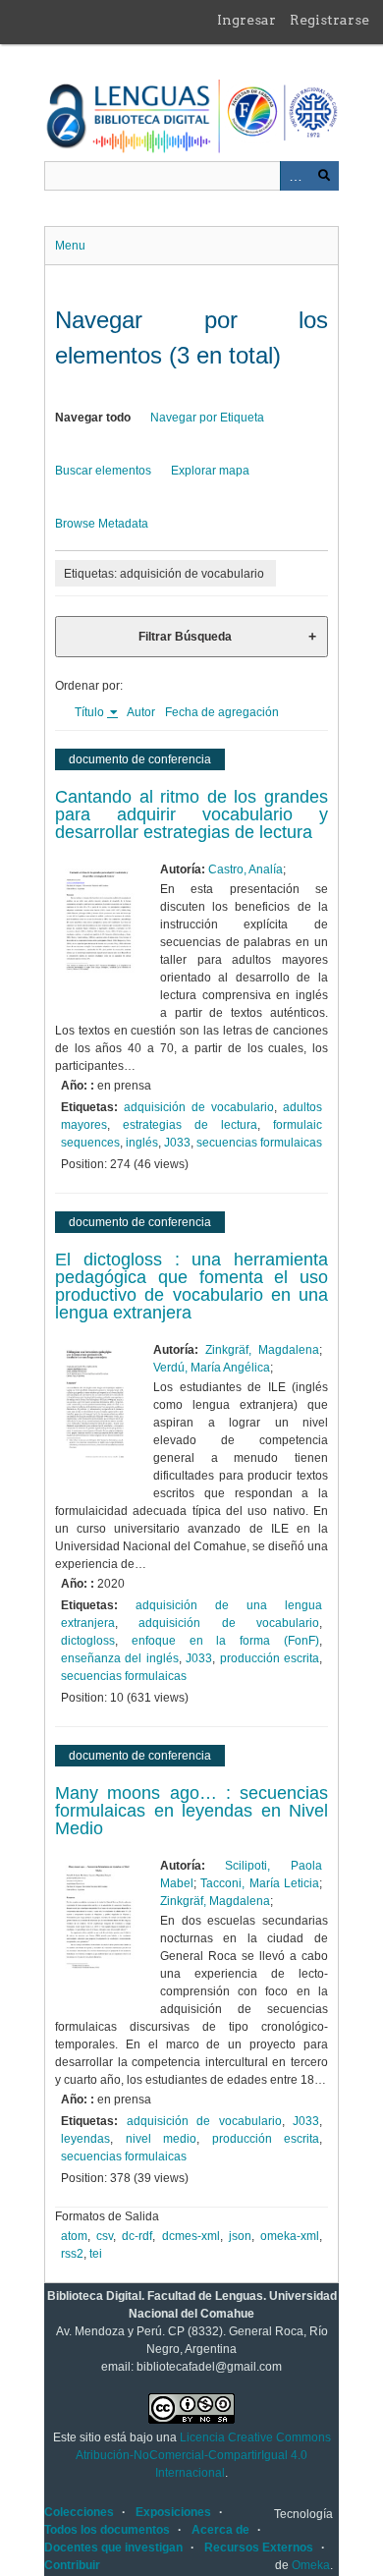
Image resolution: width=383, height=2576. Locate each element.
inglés (142, 1143)
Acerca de (220, 2530)
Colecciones (79, 2512)
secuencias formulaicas (259, 1143)
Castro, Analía (246, 869)
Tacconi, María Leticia (260, 1883)
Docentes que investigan (113, 2548)
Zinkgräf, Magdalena (262, 1350)
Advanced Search (295, 176)
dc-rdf (137, 2236)
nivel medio (162, 2139)
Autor (141, 712)
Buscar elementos (103, 471)
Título (91, 712)
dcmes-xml (191, 2236)
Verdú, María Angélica (212, 1368)
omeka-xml (290, 2236)
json (240, 2236)
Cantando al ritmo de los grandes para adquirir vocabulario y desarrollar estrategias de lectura (191, 814)
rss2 (72, 2254)
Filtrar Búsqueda (185, 637)
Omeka (311, 2565)
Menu (70, 246)
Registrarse (329, 20)
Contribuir (72, 2565)
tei (96, 2254)
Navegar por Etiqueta (207, 418)
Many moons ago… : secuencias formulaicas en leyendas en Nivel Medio (191, 1811)
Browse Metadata (102, 524)
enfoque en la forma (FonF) (225, 1641)
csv (105, 2236)
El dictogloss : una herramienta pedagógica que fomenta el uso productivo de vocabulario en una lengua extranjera (191, 1286)
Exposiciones (173, 2512)
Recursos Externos (259, 2548)
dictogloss (88, 1641)
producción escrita (270, 1658)
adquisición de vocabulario (199, 1107)
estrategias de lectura (190, 1125)
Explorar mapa (210, 471)
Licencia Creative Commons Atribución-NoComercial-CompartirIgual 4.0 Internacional (203, 2455)
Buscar (324, 176)
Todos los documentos (107, 2530)
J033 (177, 1143)
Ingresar (246, 20)
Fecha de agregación (222, 712)
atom (74, 2236)
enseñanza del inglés (120, 1658)
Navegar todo (93, 418)
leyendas (85, 2139)
